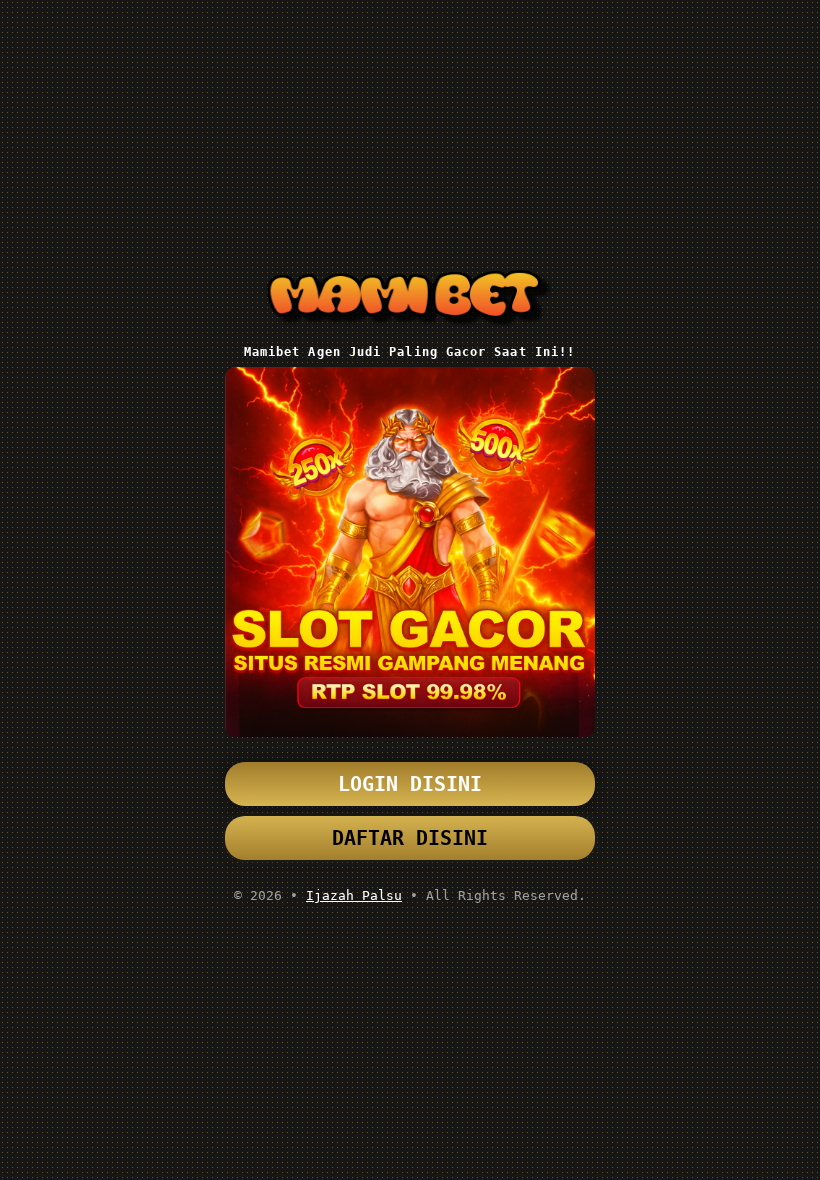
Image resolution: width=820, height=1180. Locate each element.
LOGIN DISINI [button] (410, 784)
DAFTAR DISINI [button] (410, 838)
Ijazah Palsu (354, 895)
